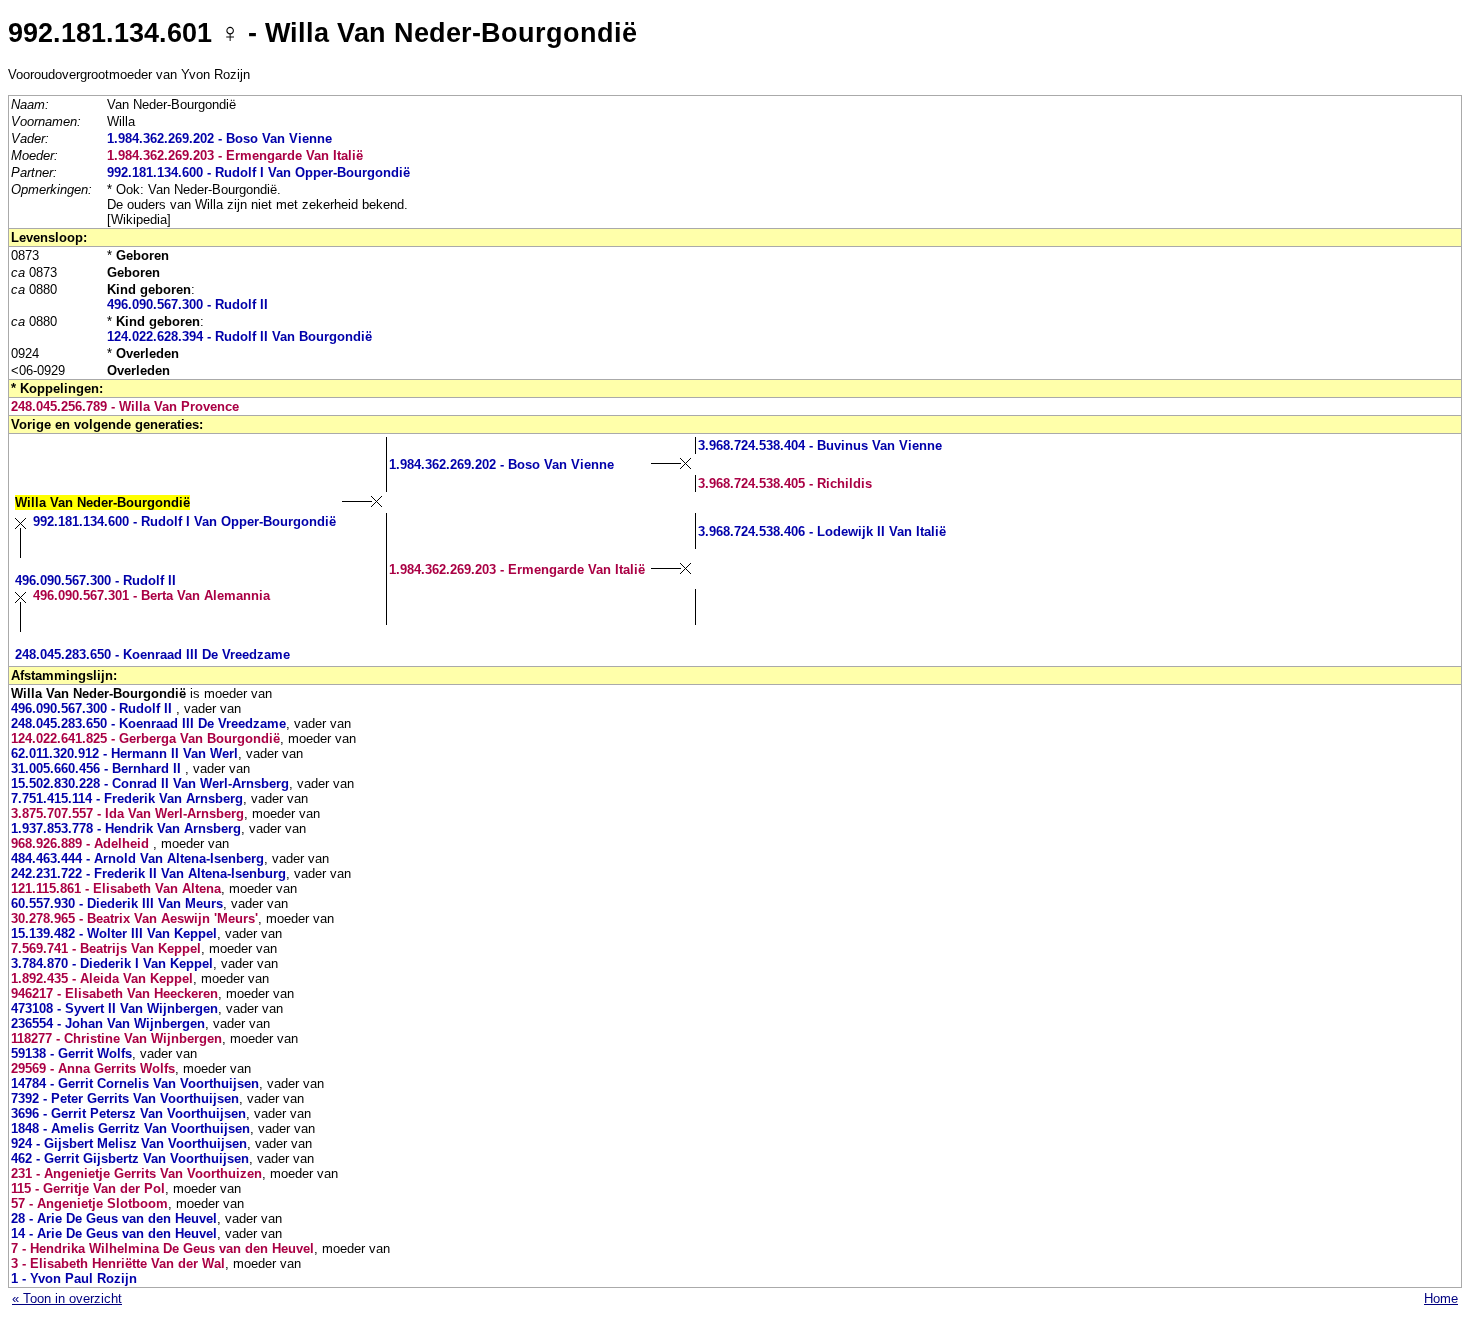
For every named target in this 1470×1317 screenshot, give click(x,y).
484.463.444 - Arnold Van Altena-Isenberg (137, 858)
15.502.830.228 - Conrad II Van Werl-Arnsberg (150, 783)
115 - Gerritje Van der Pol (88, 1188)
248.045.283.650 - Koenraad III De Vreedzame (152, 654)
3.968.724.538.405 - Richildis (785, 483)
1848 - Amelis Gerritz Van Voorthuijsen (130, 1128)
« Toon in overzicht (67, 1298)
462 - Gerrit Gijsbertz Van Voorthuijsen (130, 1158)
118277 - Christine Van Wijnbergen (116, 1038)
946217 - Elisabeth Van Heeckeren (114, 993)
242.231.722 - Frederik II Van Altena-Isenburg (148, 873)
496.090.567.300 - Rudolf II (187, 304)
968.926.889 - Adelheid (82, 843)
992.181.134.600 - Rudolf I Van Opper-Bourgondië (258, 172)
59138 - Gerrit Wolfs (71, 1053)
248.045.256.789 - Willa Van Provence (125, 406)
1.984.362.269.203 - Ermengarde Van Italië (235, 155)
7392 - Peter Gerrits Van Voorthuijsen (125, 1098)
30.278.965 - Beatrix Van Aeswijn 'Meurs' (134, 918)
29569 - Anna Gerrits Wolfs (93, 1068)
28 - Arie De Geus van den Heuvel (114, 1218)
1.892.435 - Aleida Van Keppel (102, 978)
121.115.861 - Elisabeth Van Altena (116, 888)
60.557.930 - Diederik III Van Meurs (117, 903)
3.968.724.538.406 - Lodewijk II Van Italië (822, 531)
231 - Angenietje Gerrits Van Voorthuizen (136, 1173)
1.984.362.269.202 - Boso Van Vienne (219, 138)
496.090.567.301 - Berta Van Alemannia (151, 595)
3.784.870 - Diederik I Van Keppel (112, 963)
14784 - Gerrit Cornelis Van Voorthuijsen (135, 1083)
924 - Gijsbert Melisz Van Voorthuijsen (129, 1143)
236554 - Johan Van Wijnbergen (108, 1023)
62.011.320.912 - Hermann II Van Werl (124, 753)
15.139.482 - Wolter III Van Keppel (114, 933)
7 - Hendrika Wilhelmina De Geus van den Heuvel (162, 1248)
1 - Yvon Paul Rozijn (74, 1278)
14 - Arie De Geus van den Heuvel (114, 1233)
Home (1441, 1298)
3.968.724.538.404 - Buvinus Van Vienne (820, 445)
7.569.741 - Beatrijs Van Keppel (106, 948)
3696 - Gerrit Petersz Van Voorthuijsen (128, 1113)
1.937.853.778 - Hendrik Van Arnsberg (126, 828)
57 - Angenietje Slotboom (89, 1203)
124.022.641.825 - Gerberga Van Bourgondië (145, 738)
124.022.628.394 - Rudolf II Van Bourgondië (239, 336)
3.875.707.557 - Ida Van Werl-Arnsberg (127, 813)
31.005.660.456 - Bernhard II (98, 768)
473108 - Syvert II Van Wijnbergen (114, 1008)
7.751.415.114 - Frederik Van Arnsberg (127, 798)
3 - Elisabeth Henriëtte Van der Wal (118, 1263)
